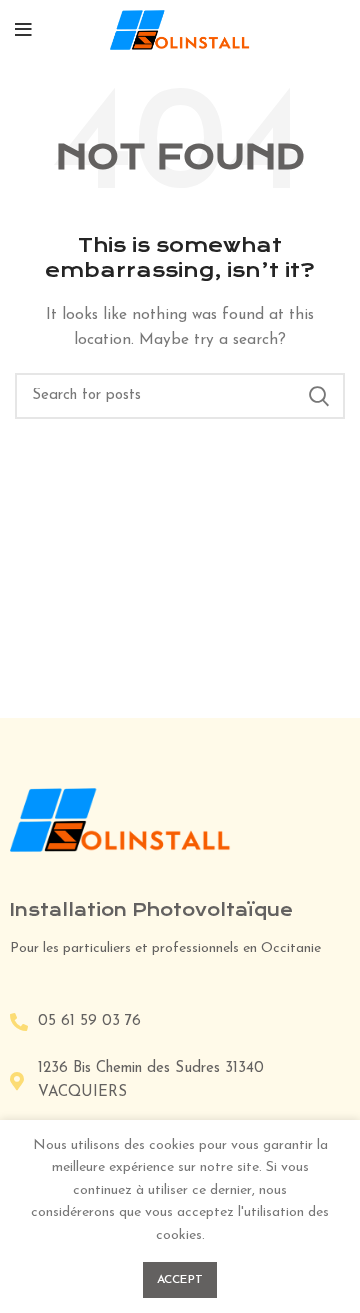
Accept (180, 1280)
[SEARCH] (318, 396)
